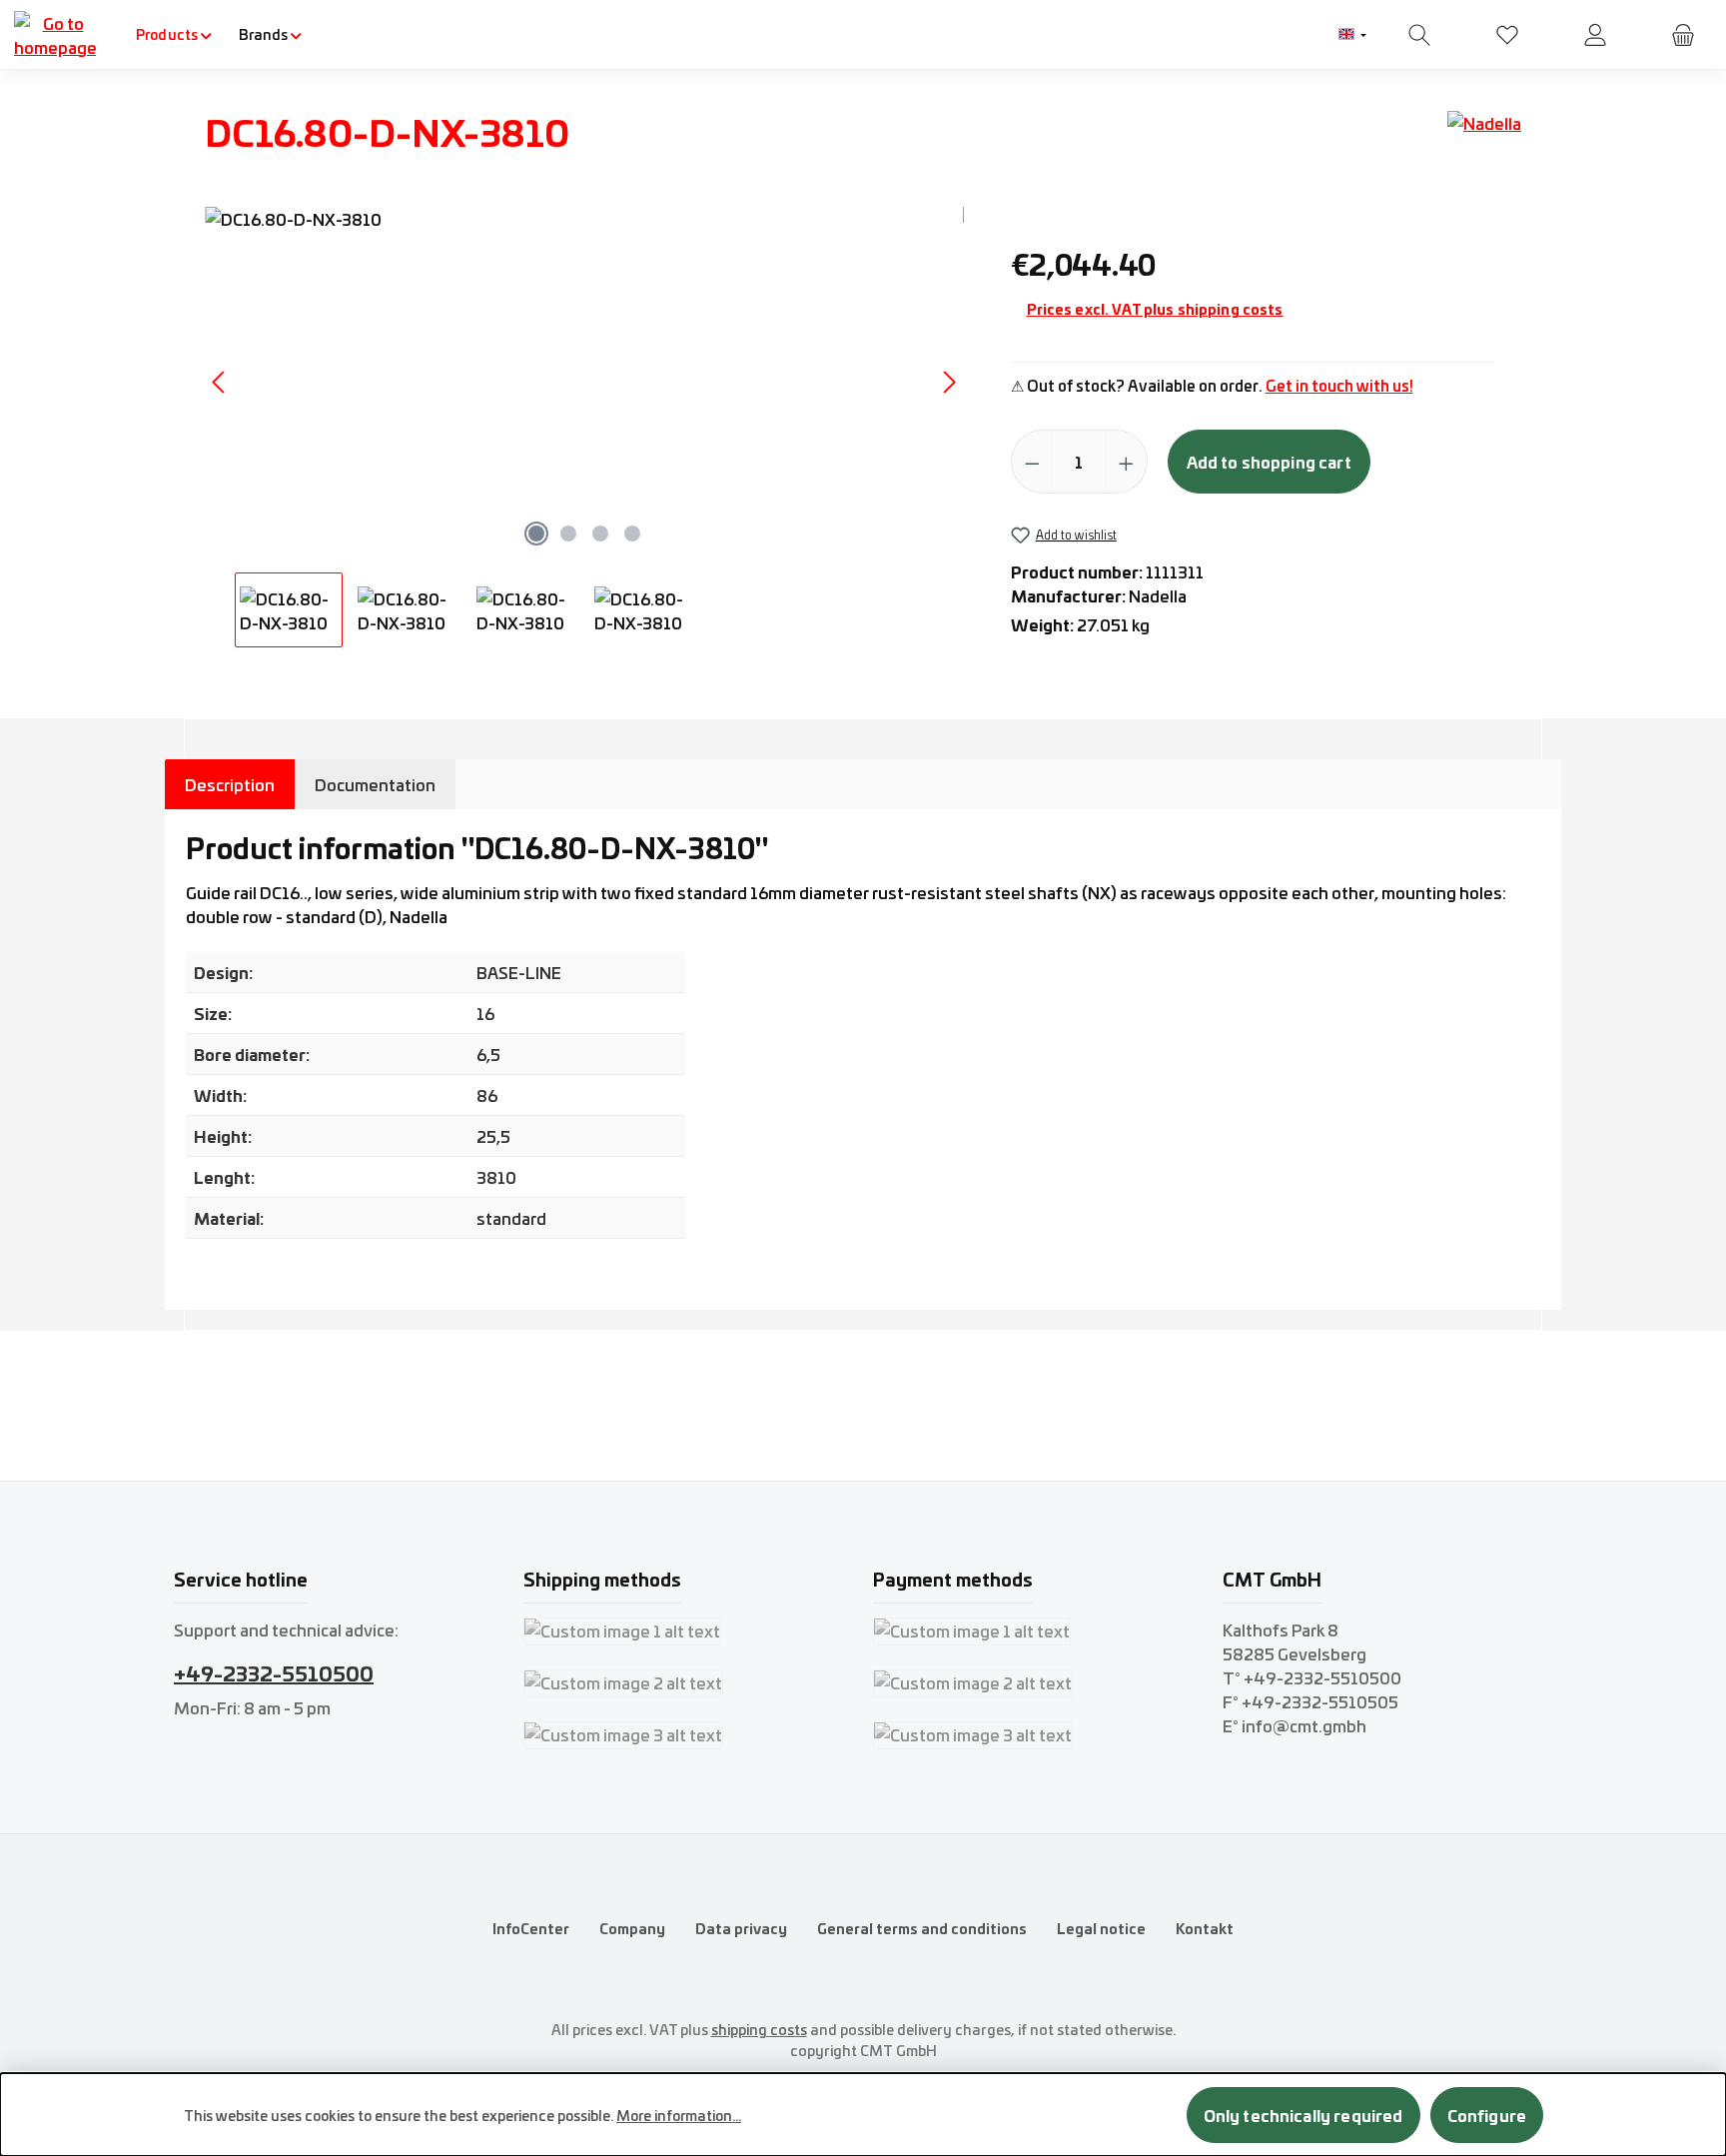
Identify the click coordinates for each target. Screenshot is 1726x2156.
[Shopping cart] (1683, 34)
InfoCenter (531, 1928)
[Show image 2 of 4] (568, 534)
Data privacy (741, 1928)
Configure (1487, 2115)
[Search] (1419, 34)
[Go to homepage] (55, 35)
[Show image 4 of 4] (632, 534)
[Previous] (220, 382)
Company (632, 1928)
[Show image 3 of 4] (600, 534)
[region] (585, 427)
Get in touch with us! (1339, 385)
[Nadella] (1484, 139)
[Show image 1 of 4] (536, 534)
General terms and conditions (922, 1928)
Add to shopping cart (1269, 461)
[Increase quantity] (1126, 462)
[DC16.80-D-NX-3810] (584, 382)
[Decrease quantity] (1032, 462)
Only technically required (1303, 2115)
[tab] (230, 784)
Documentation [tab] (375, 784)
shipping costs (759, 2029)
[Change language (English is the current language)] (1352, 35)
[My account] (1595, 34)
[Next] (949, 382)
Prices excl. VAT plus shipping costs (1155, 309)
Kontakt (1205, 1928)
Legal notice (1101, 1928)
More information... (679, 2115)
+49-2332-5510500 (274, 1672)
